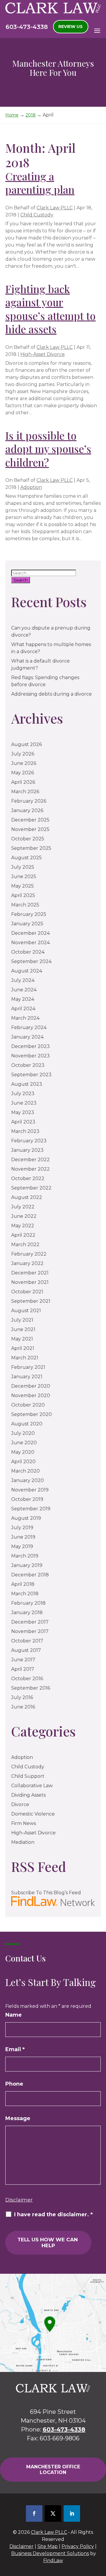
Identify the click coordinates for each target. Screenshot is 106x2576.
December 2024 (30, 933)
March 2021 (25, 1358)
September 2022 (31, 1188)
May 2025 (23, 886)
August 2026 (26, 744)
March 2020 (25, 1471)
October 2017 (27, 1641)
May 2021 (22, 1339)
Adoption (31, 487)
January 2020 (28, 1480)
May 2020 (23, 1452)
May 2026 (23, 773)
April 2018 (23, 1584)
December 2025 (30, 820)
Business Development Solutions (50, 2553)
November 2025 (30, 829)
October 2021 (27, 1292)
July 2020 (23, 1433)
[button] (97, 30)
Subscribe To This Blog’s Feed (46, 1893)
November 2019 (30, 1490)
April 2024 (23, 1009)
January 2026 (27, 810)
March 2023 (25, 1131)
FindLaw (53, 2561)
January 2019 (27, 1565)
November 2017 (30, 1631)
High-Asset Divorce (43, 354)
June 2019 (23, 1537)
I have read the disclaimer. (53, 2214)
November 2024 (30, 943)
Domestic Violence (33, 1814)
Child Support (28, 1776)
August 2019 (26, 1518)
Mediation (23, 1842)
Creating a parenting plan (40, 183)
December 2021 (30, 1273)
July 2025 (23, 867)
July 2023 (23, 1094)
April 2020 (23, 1462)
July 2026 (23, 754)
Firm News (24, 1823)
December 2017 (30, 1622)
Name (14, 2015)
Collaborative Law (32, 1786)
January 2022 (27, 1263)
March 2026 (25, 792)
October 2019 (27, 1499)
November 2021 (30, 1282)
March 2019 (25, 1556)
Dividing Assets (28, 1795)
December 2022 (30, 1160)
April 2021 (23, 1348)
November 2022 (30, 1169)
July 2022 (23, 1207)
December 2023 (30, 1046)
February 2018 (28, 1603)
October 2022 (28, 1178)
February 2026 (29, 801)
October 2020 (28, 1405)
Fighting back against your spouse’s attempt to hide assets (50, 309)
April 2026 (23, 782)
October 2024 (28, 952)
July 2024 (23, 980)
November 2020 (31, 1395)
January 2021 (27, 1377)
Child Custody (37, 215)
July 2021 (22, 1320)
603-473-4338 (27, 27)
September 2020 (32, 1414)
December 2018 (30, 1575)
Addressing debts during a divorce (52, 694)
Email (15, 2049)
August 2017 (26, 1650)
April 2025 (23, 895)
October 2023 (28, 1065)
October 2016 (27, 1679)
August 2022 (27, 1197)
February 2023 (29, 1141)
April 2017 (23, 1669)
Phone (14, 2084)
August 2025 (26, 858)
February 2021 (28, 1367)
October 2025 (28, 839)
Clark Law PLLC (55, 208)
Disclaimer (19, 2200)
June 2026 (24, 763)
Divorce (20, 1804)
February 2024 (29, 1027)
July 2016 (22, 1697)
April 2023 (23, 1122)
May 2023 (23, 1112)
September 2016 (31, 1688)
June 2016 (23, 1707)
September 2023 (31, 1075)
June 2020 (24, 1443)
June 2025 (24, 877)
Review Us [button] (71, 27)
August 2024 (27, 971)
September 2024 (31, 961)
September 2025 (31, 848)
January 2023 (27, 1150)
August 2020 (27, 1424)
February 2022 (29, 1254)
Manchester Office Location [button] (53, 2470)
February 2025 (29, 914)
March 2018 (25, 1594)
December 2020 (31, 1386)
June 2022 (24, 1216)
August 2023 (27, 1084)
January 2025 (27, 924)
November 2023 (30, 1056)
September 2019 (31, 1509)
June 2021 (23, 1329)
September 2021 (31, 1301)
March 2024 (25, 1018)
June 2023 (24, 1103)
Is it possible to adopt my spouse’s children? (48, 449)
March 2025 (25, 905)
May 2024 (23, 999)
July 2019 (22, 1528)
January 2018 (27, 1613)
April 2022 (23, 1235)
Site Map (48, 2546)
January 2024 (27, 1037)
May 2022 (23, 1226)
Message (18, 2118)
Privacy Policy (78, 2546)
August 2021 (26, 1311)
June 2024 (24, 990)
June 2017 (23, 1660)
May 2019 (22, 1546)
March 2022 (25, 1245)
